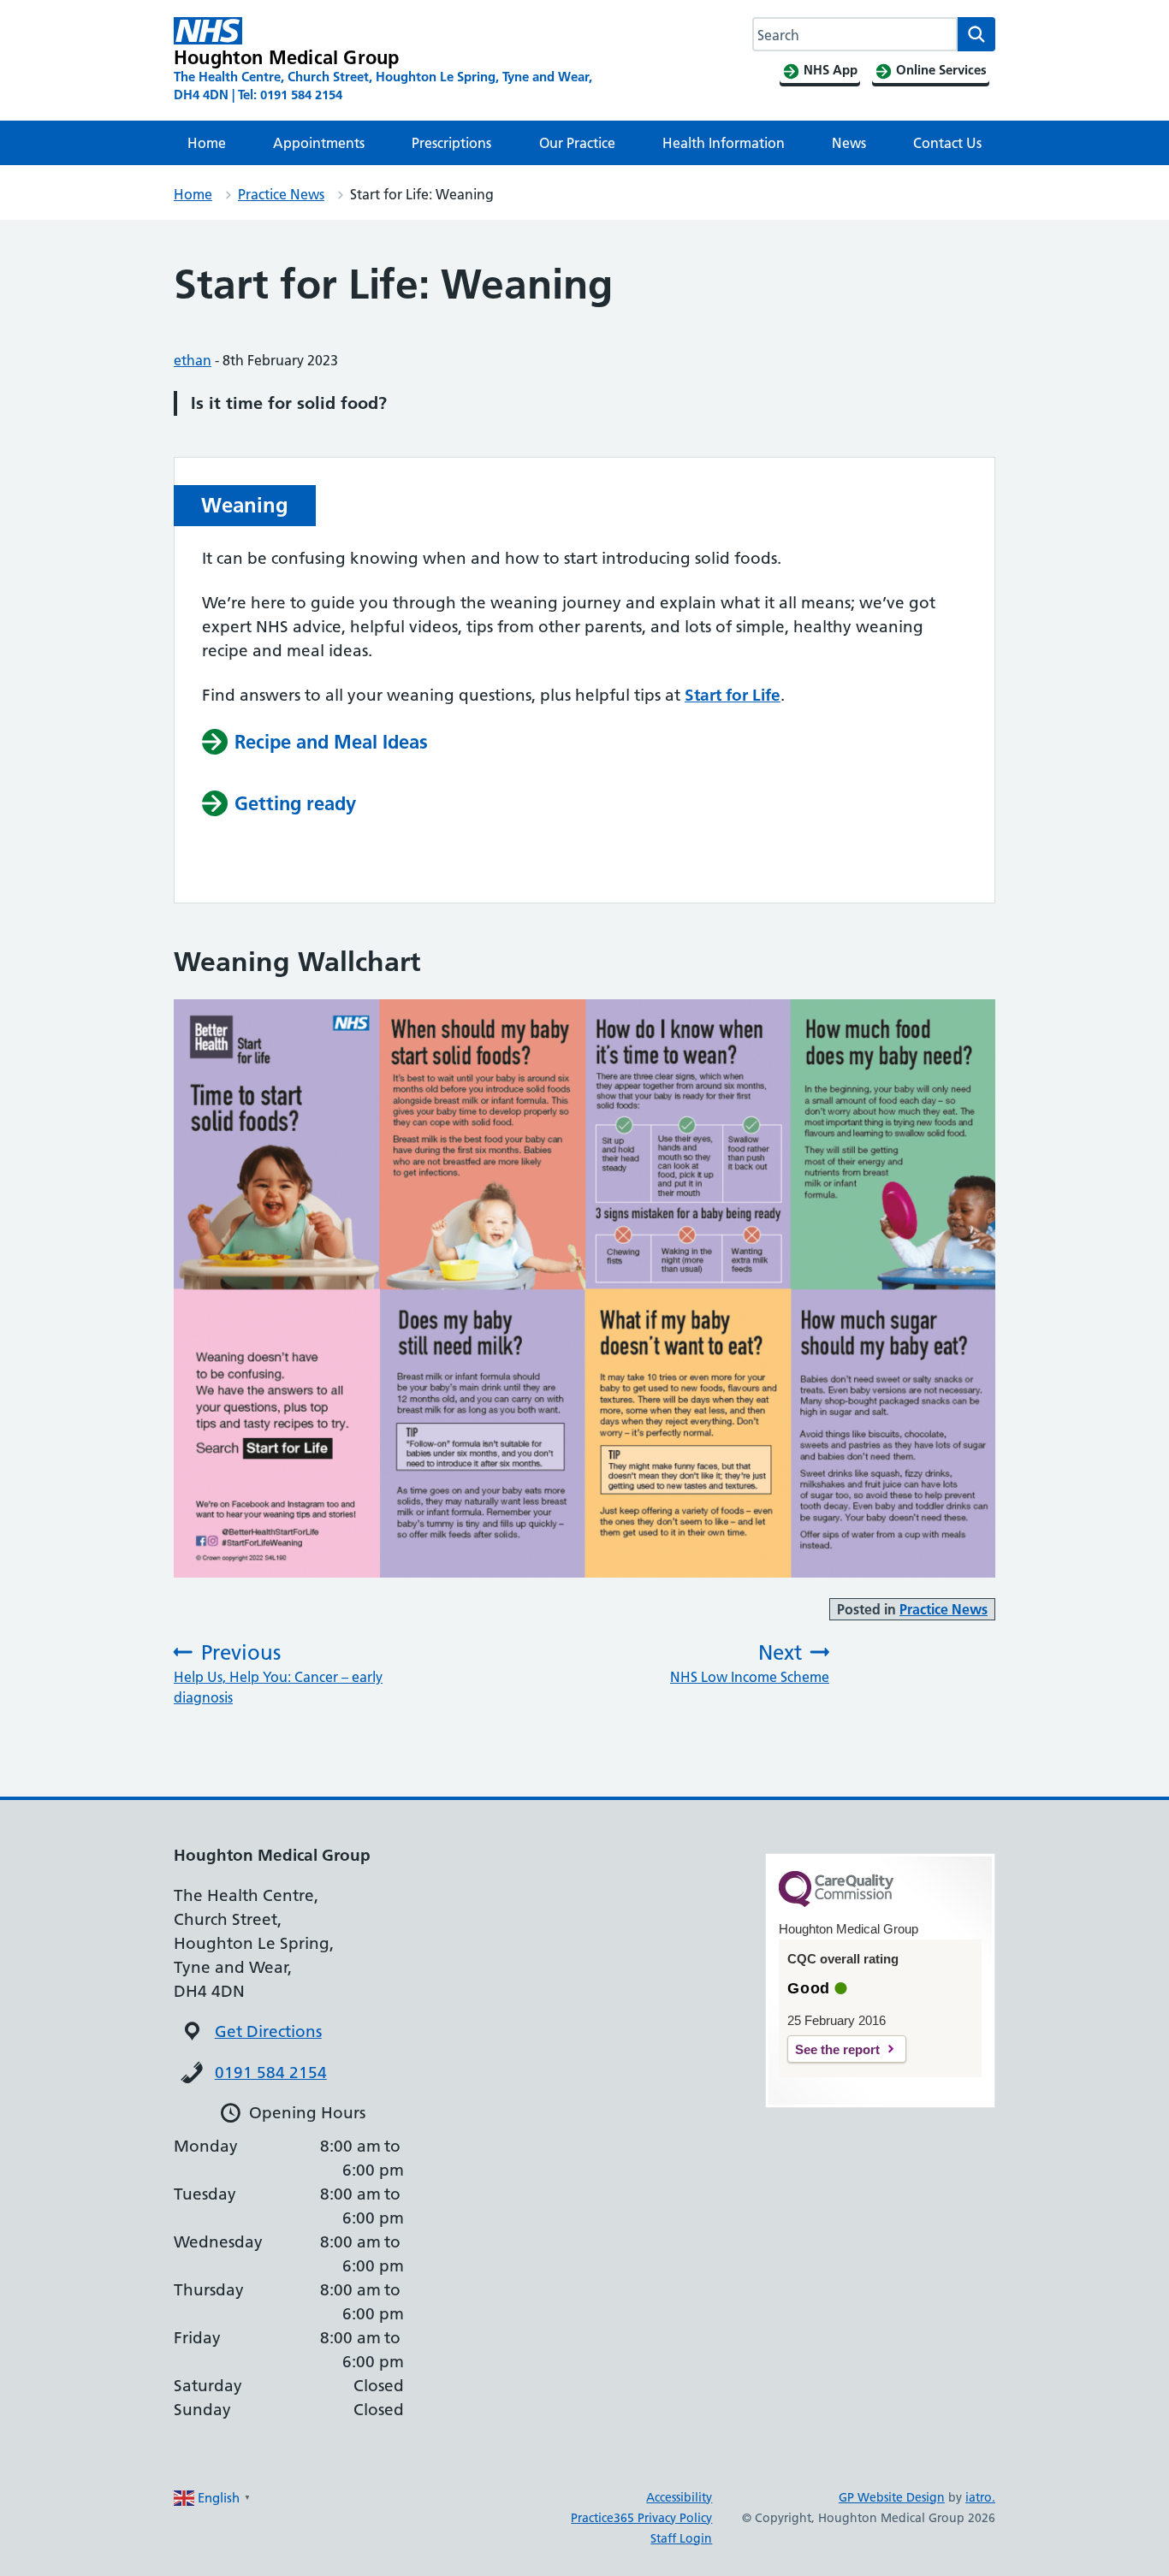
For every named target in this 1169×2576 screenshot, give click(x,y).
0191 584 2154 (271, 2073)
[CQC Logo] (836, 1903)
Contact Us (947, 143)
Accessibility (679, 2497)
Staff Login (681, 2538)
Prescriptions (451, 143)
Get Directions (268, 2031)
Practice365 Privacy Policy (641, 2518)
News (849, 143)
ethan (193, 360)
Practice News (281, 194)
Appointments (319, 143)
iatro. (980, 2497)
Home (207, 143)
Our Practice (577, 143)
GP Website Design (892, 2497)
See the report (837, 2049)
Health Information (724, 143)
